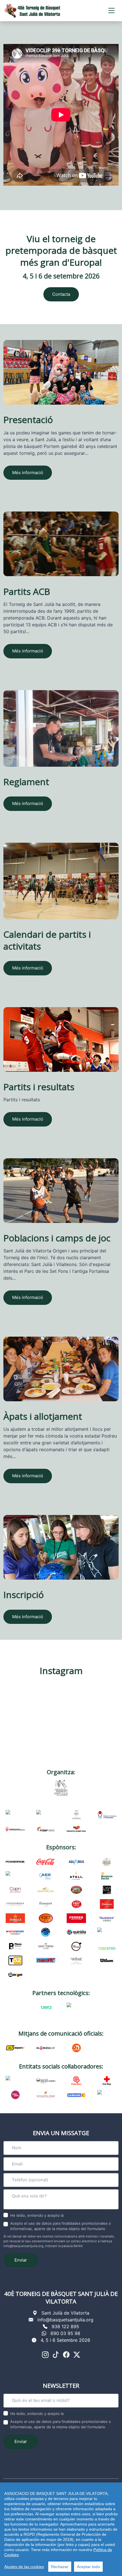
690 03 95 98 (65, 2333)
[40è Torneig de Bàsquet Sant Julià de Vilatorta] (32, 11)
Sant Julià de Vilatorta (65, 2313)
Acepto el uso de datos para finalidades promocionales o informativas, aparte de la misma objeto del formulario (61, 2226)
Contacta (61, 294)
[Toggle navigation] (112, 11)
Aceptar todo (88, 2567)
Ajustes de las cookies (24, 2567)
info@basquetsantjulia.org (65, 2320)
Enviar (21, 2260)
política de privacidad (83, 2215)
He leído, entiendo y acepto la (56, 2215)
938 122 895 (65, 2326)
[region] (61, 2529)
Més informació (28, 473)
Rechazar (60, 2567)
